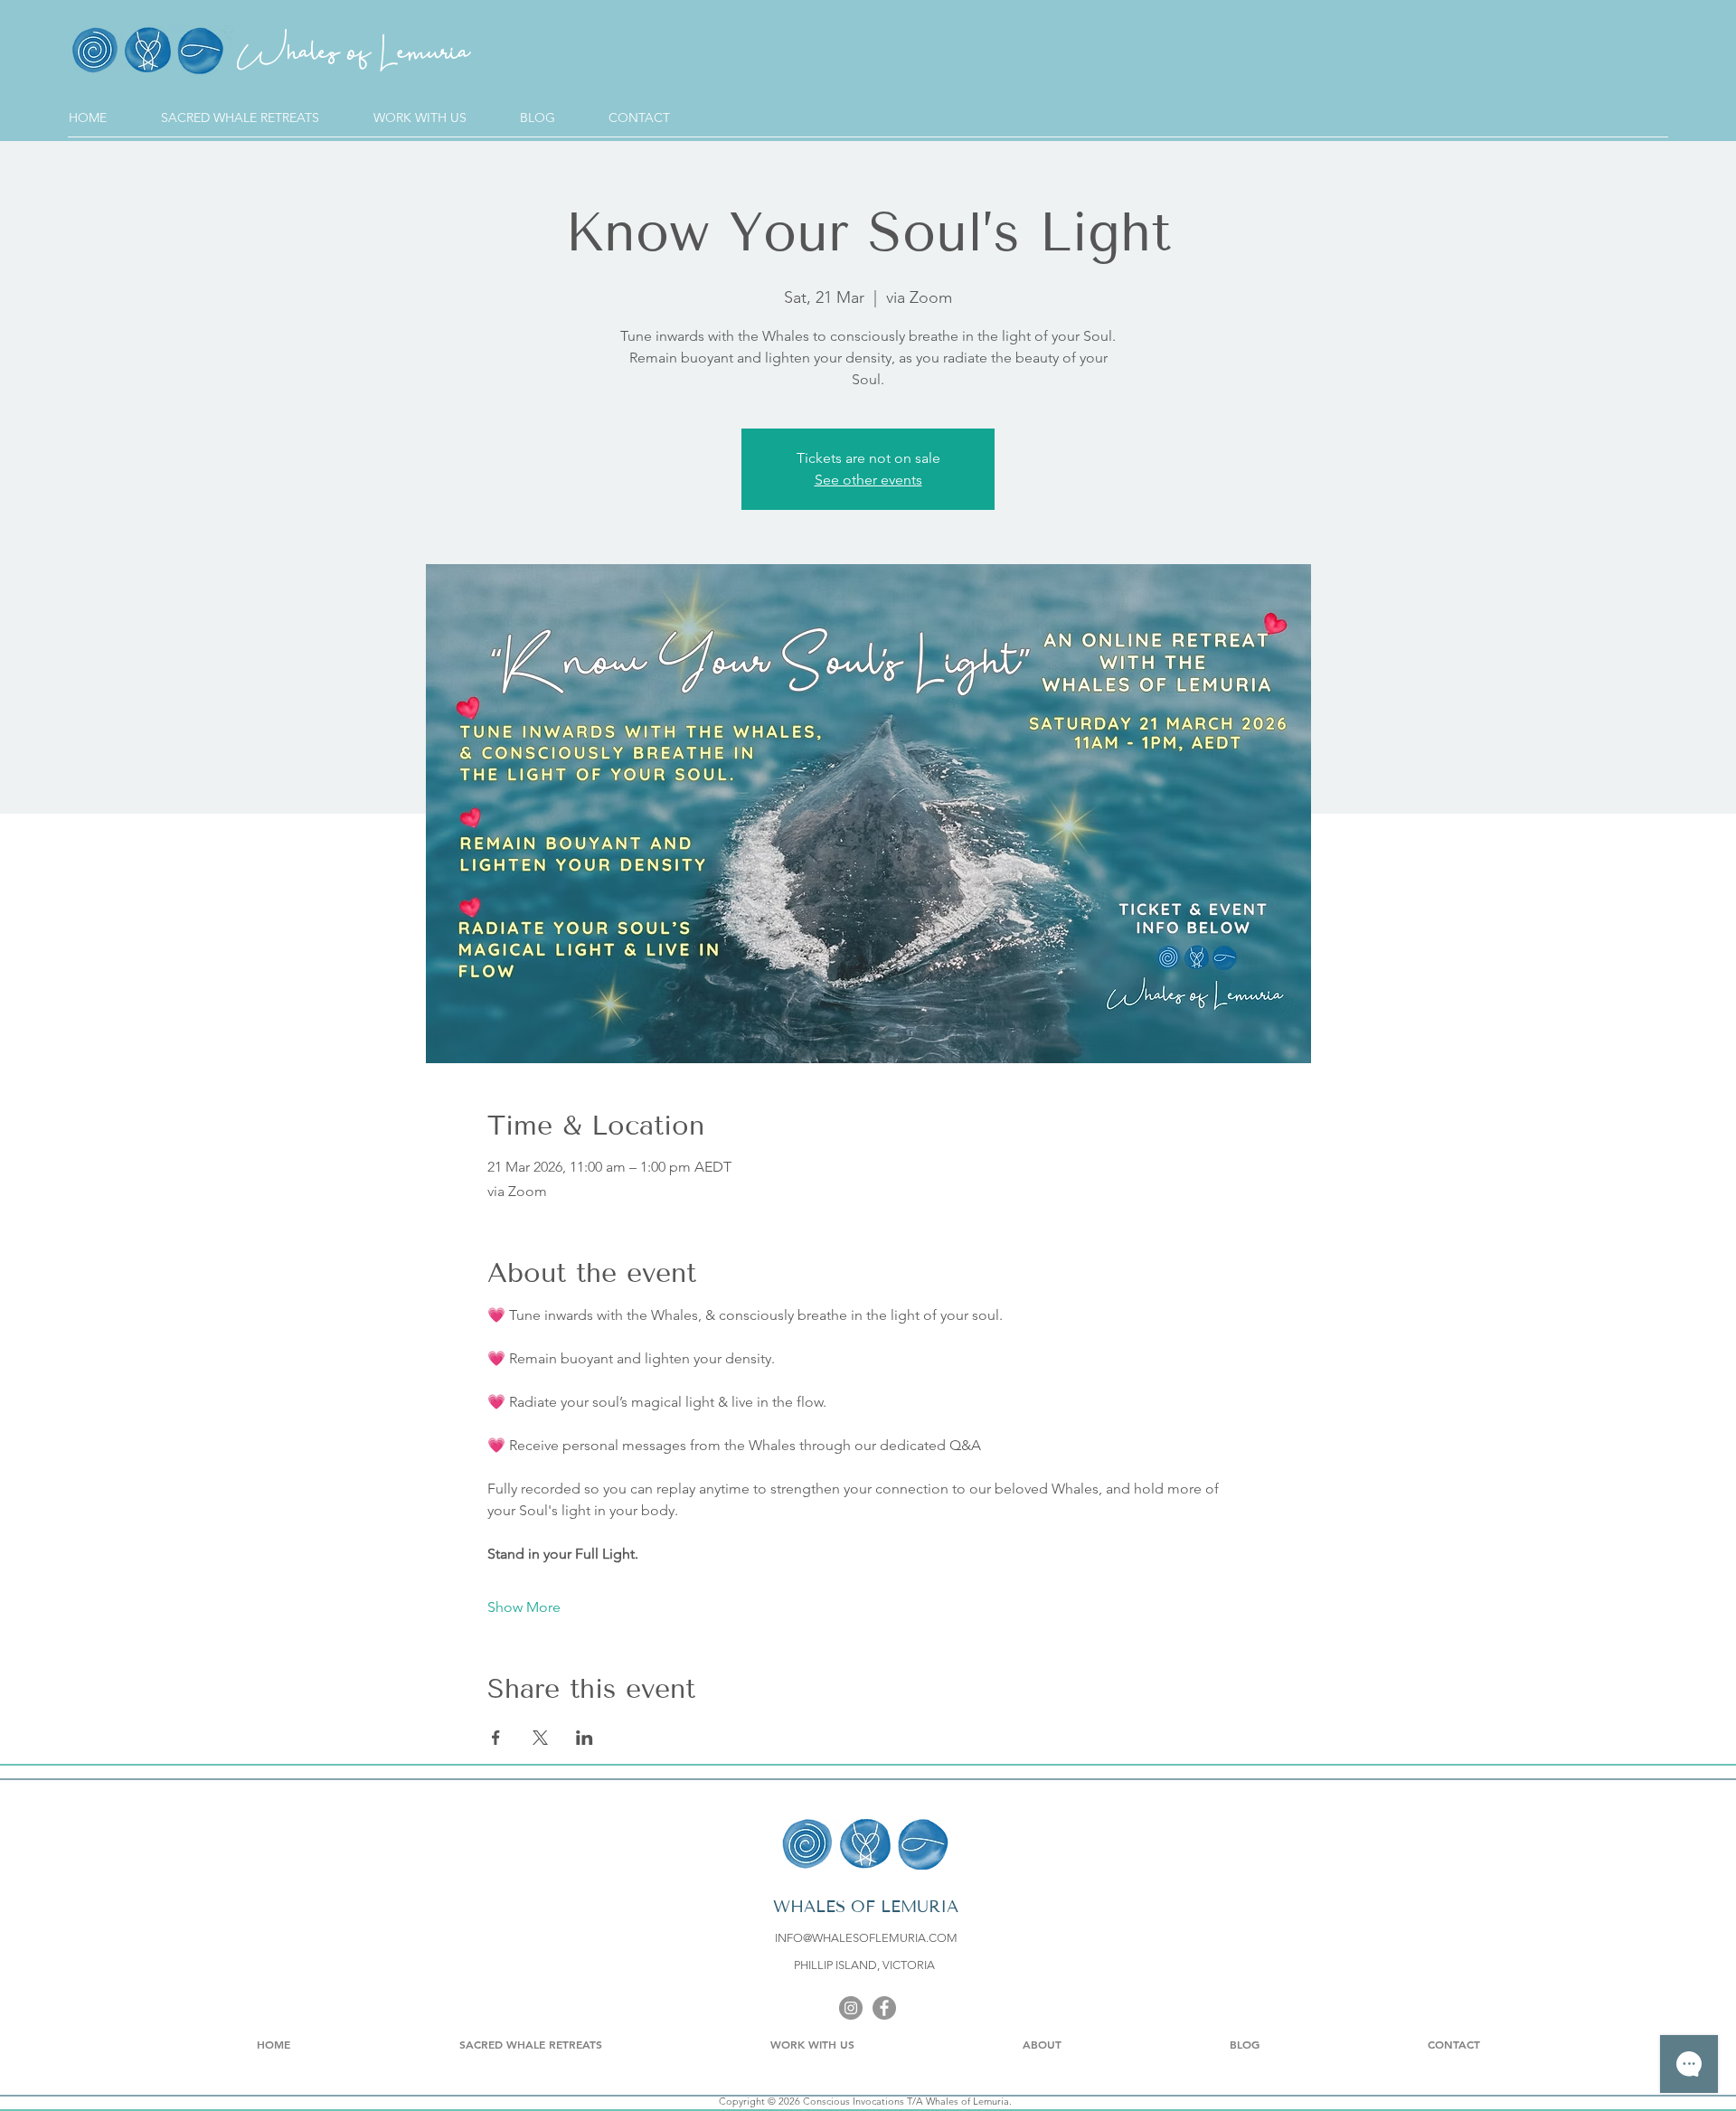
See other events (868, 480)
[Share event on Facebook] (496, 1738)
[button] (438, 118)
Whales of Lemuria (353, 64)
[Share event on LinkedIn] (585, 1738)
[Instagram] (851, 2008)
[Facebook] (884, 2008)
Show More (524, 1607)
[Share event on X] (540, 1738)
